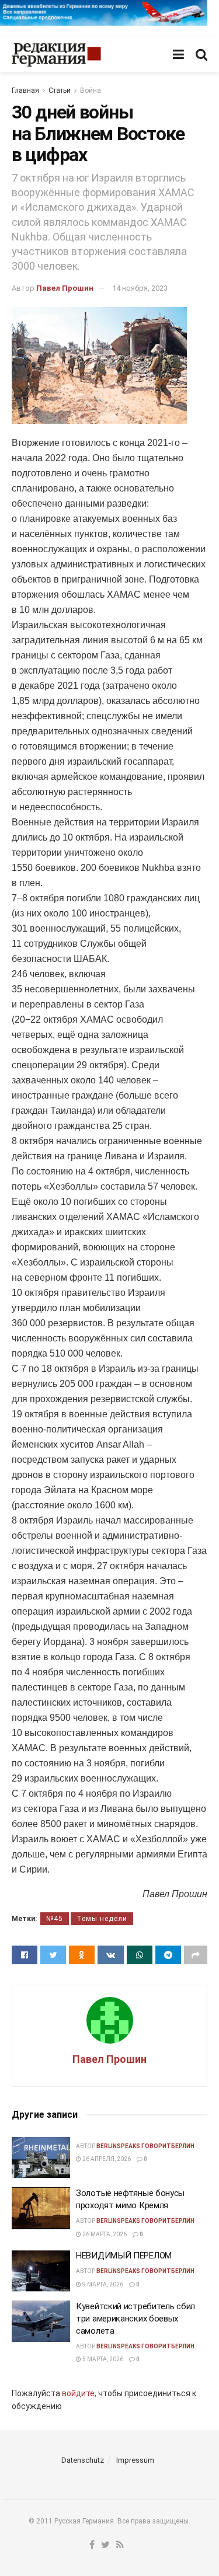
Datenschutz (83, 2460)
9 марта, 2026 (102, 2284)
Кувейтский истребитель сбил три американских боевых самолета (135, 2319)
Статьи (60, 90)
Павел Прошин (65, 288)
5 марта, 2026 (102, 2359)
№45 (55, 1919)
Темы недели (102, 1919)
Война (91, 90)
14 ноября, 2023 (140, 288)
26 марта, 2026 (104, 2234)
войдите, (79, 2393)
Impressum (135, 2460)
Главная (25, 90)
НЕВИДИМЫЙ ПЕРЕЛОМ (124, 2256)
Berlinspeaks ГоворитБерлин (145, 2146)
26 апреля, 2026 (106, 2159)
